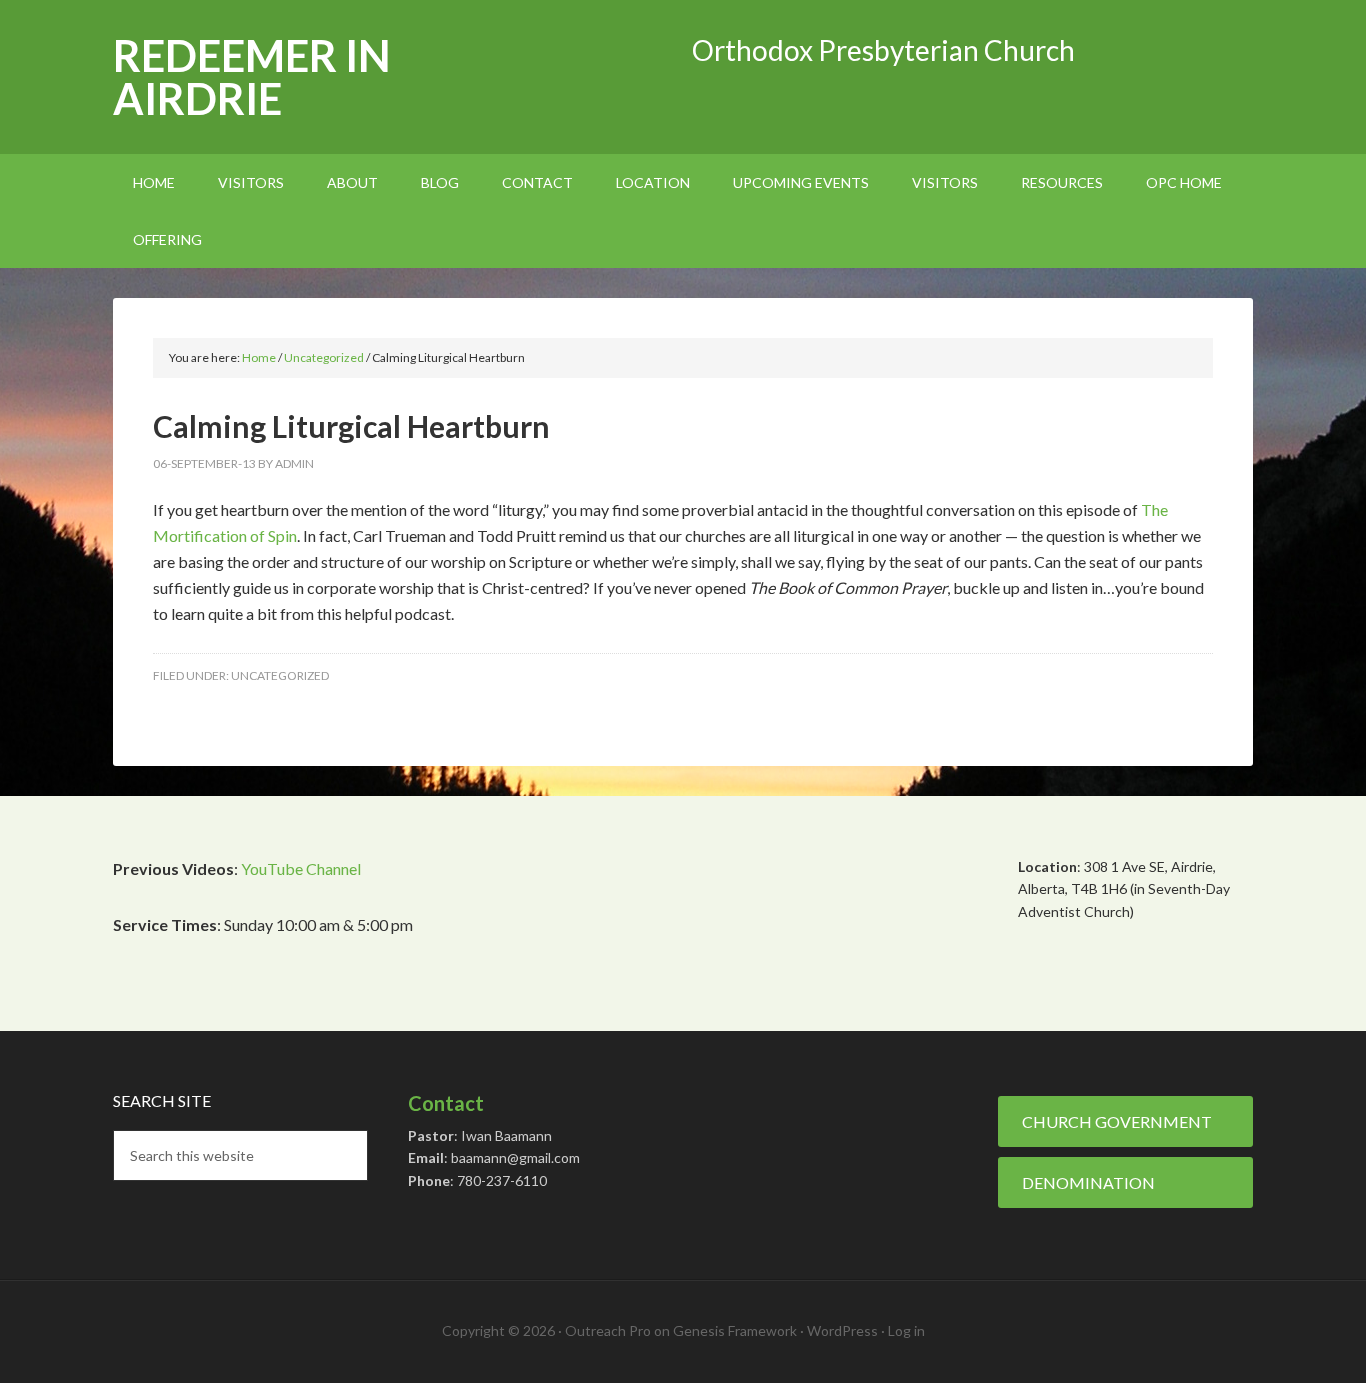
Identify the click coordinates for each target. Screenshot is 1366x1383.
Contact (446, 1103)
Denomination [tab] (1088, 1182)
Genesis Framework (735, 1330)
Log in (906, 1330)
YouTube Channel (301, 868)
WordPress (842, 1330)
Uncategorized (280, 675)
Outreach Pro (608, 1330)
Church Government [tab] (1117, 1121)
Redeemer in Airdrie (252, 77)
